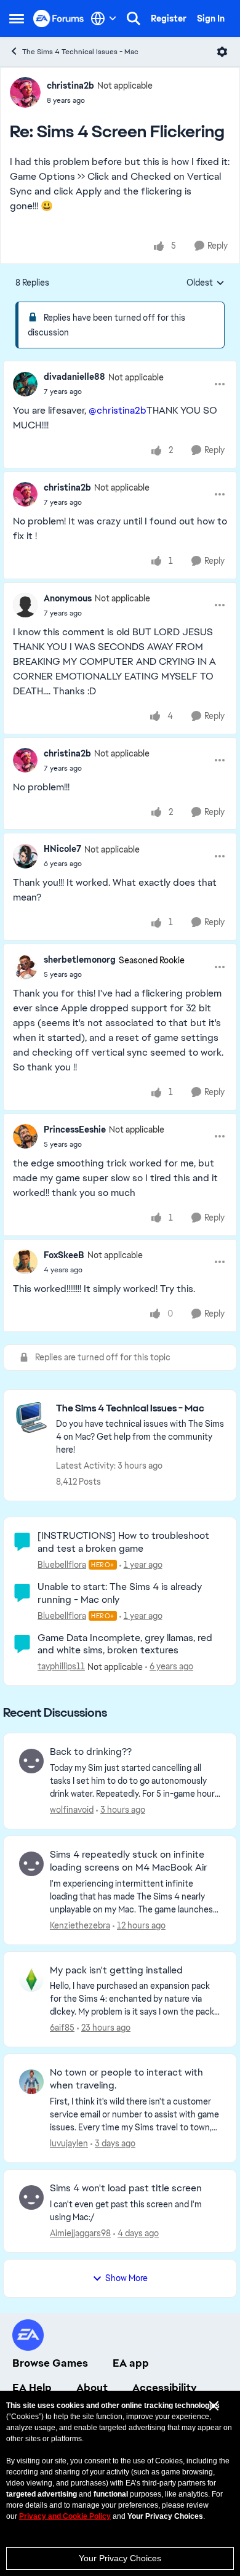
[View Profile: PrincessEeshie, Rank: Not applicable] (25, 1136)
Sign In (211, 18)
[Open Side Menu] (17, 18)
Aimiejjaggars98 (80, 2233)
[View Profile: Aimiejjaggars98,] (31, 2197)
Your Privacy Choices (120, 2558)
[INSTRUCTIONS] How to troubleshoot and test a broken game (123, 1542)
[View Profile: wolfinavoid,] (31, 1761)
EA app (131, 2363)
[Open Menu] (222, 52)
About (92, 2388)
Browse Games (50, 2363)
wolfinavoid (72, 1810)
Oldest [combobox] (206, 283)
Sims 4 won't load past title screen (126, 2188)
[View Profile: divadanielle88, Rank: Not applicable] (25, 384)
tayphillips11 (61, 1666)
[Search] (134, 18)
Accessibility (165, 2388)
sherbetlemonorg (80, 960)
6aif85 (62, 2028)
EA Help (32, 2388)
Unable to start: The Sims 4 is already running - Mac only (120, 1593)
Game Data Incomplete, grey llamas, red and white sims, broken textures (125, 1644)
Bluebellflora (62, 1565)
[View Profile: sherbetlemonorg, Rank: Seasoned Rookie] (25, 967)
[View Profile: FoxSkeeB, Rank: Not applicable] (25, 1262)
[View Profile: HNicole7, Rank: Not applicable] (25, 856)
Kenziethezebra (80, 1925)
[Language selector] (104, 18)
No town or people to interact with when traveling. (126, 2079)
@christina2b (118, 410)
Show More (126, 2278)
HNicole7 (62, 849)
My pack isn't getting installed (116, 1970)
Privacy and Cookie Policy (65, 2516)
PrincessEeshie (75, 1130)
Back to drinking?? (91, 1752)
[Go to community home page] (59, 18)
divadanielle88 (74, 377)
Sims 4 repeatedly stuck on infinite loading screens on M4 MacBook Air (129, 1861)
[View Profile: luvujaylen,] (31, 2082)
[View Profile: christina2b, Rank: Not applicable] (25, 92)
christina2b (70, 86)
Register (169, 18)
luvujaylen (69, 2143)
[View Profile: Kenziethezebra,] (31, 1864)
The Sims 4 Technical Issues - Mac (80, 52)
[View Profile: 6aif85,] (31, 1980)
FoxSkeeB (64, 1255)
